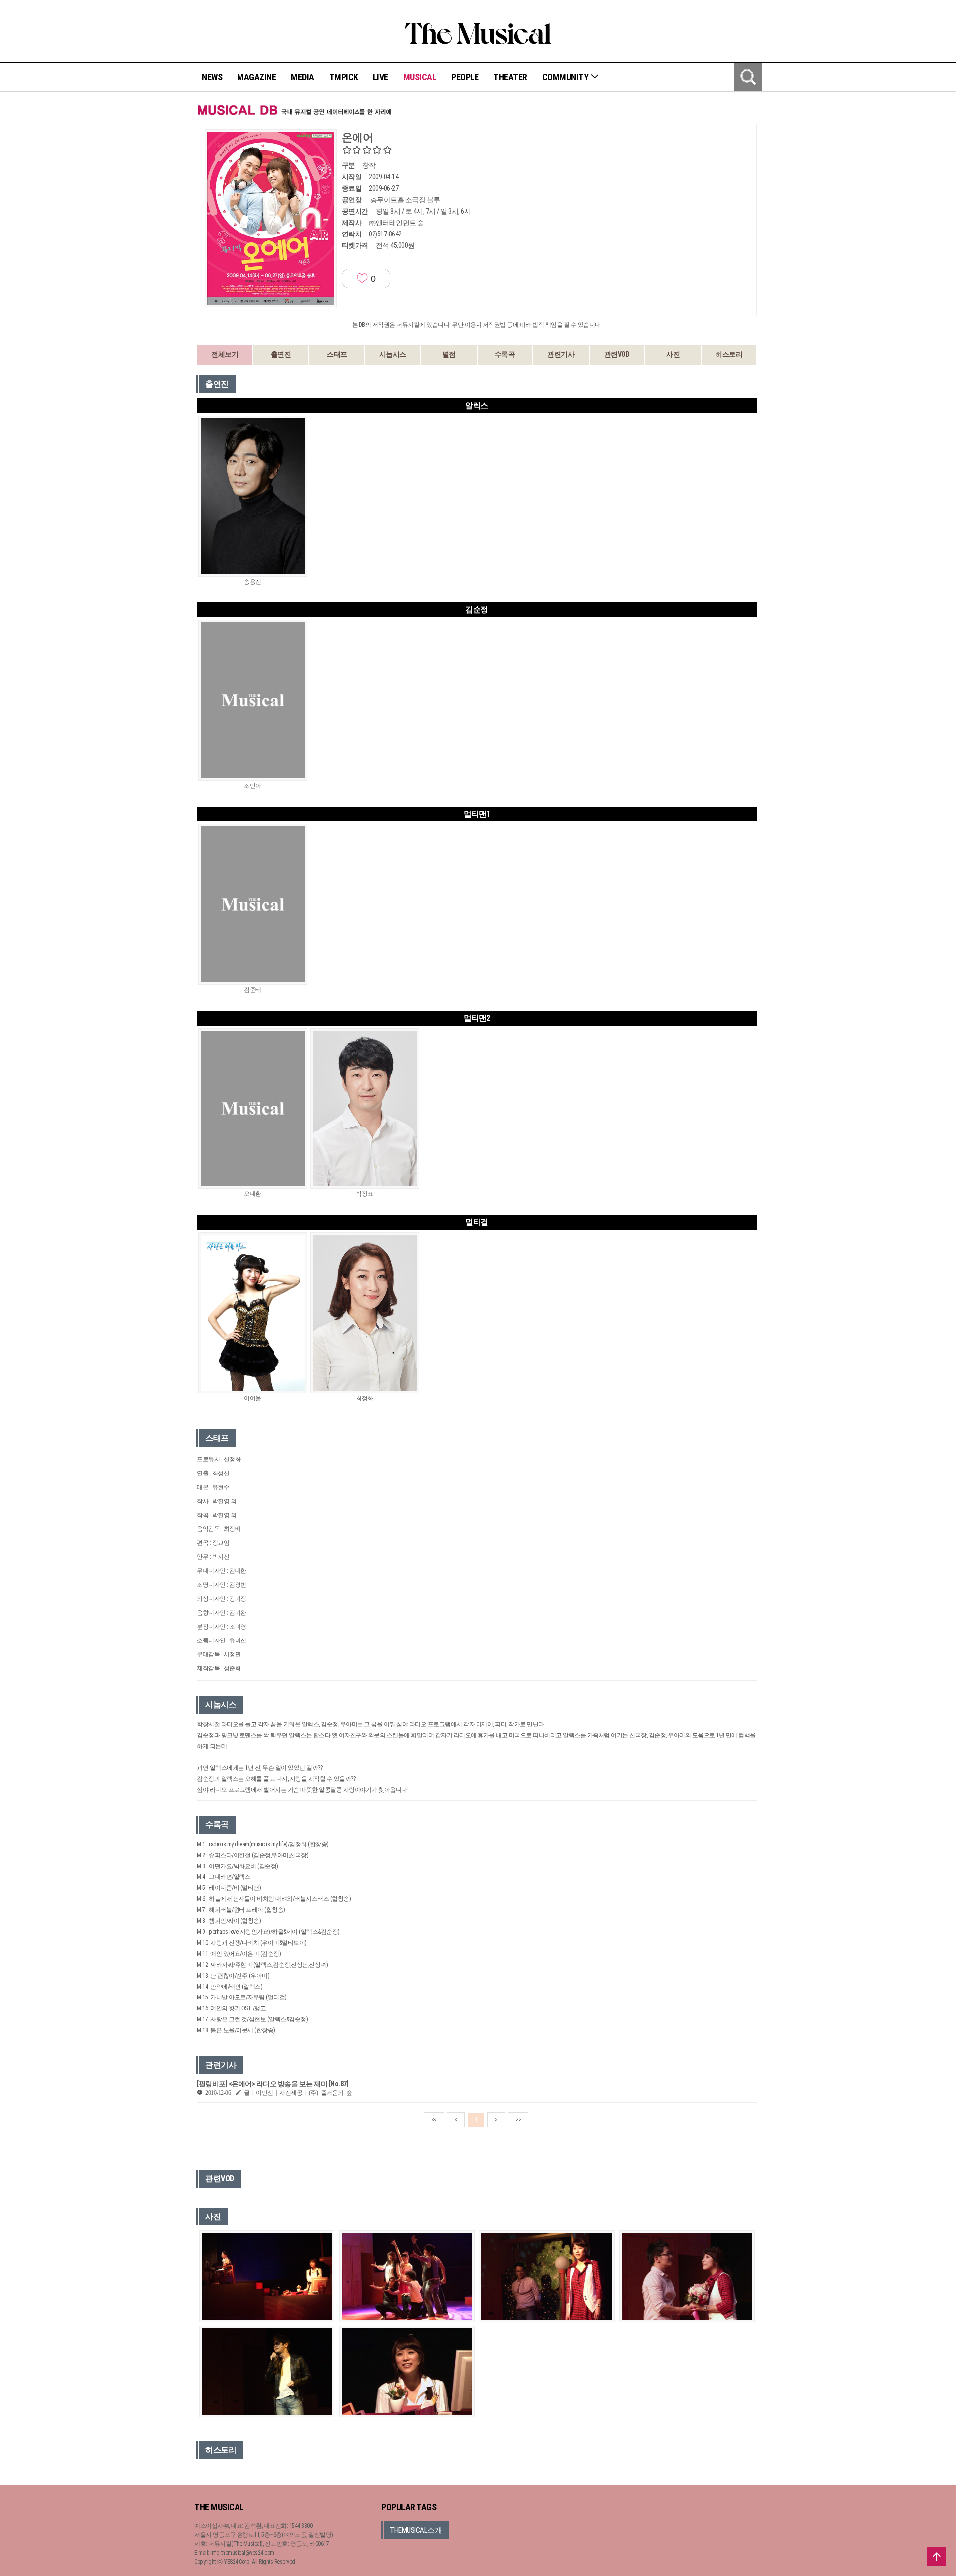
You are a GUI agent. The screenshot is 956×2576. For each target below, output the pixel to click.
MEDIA (302, 77)
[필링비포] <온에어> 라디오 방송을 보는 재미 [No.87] (272, 2084)
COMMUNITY (566, 77)
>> (518, 2120)
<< (434, 2120)
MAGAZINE (256, 77)
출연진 (281, 354)
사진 (673, 354)
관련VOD (617, 354)
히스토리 (729, 354)
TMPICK (344, 77)
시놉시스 (393, 354)
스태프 (337, 354)
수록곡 (505, 354)
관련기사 (561, 354)
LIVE (381, 77)
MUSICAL (420, 77)
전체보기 (225, 354)
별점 (449, 354)
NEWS (212, 77)
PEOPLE (465, 77)
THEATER (510, 77)
